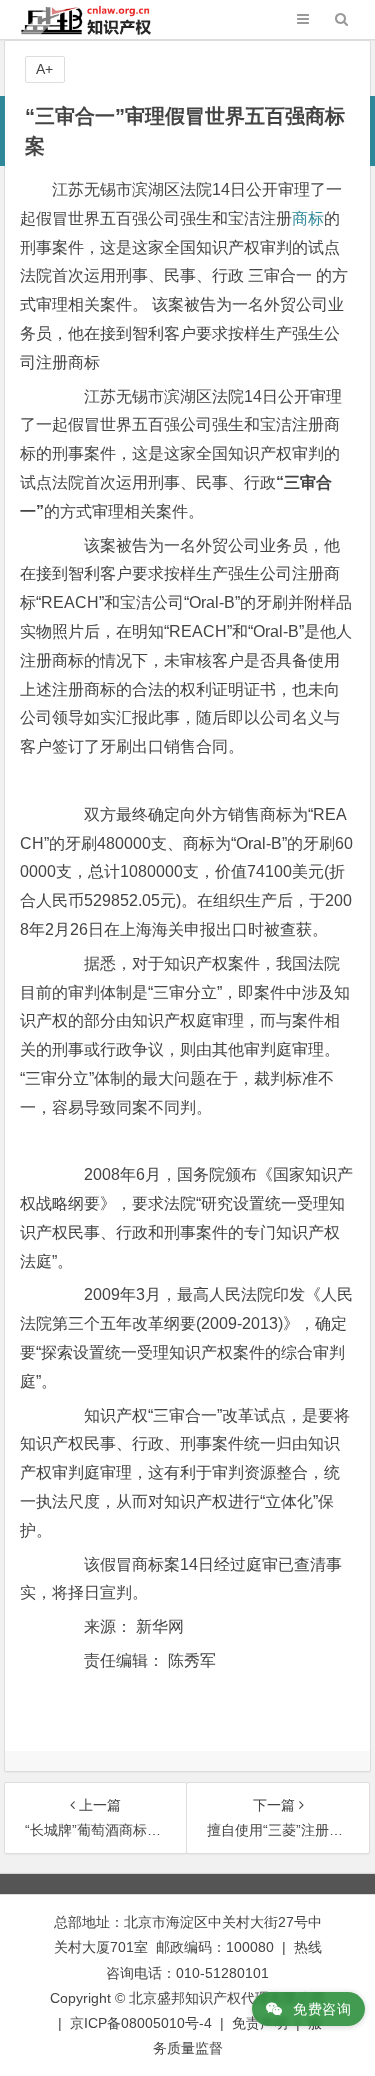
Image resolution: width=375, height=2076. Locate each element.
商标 (308, 218)
